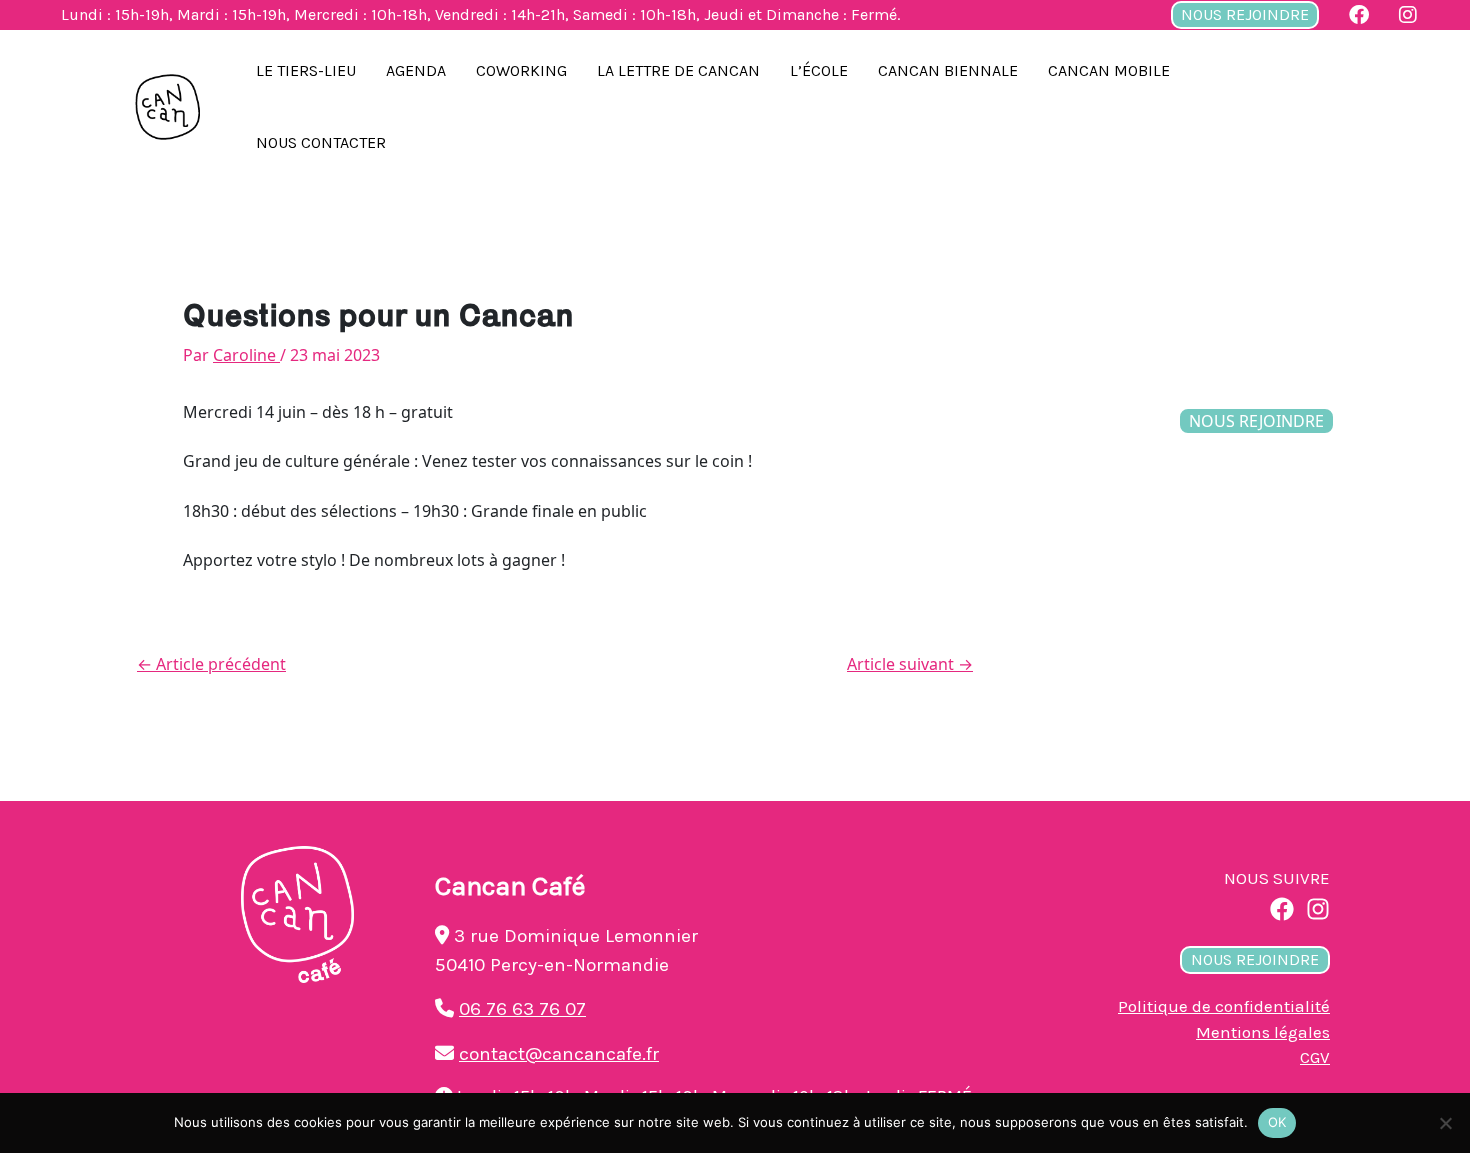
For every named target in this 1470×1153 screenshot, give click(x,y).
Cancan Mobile (1109, 70)
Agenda (416, 70)
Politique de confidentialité (1224, 1006)
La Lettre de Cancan (678, 70)
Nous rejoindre (1245, 14)
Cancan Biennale (948, 70)
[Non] (1445, 1123)
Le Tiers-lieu (306, 70)
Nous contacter (321, 142)
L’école (819, 70)
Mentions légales (1263, 1032)
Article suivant (910, 664)
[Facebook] (1282, 909)
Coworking (521, 70)
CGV (1315, 1057)
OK (1277, 1122)
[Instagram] (1318, 909)
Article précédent (211, 664)
